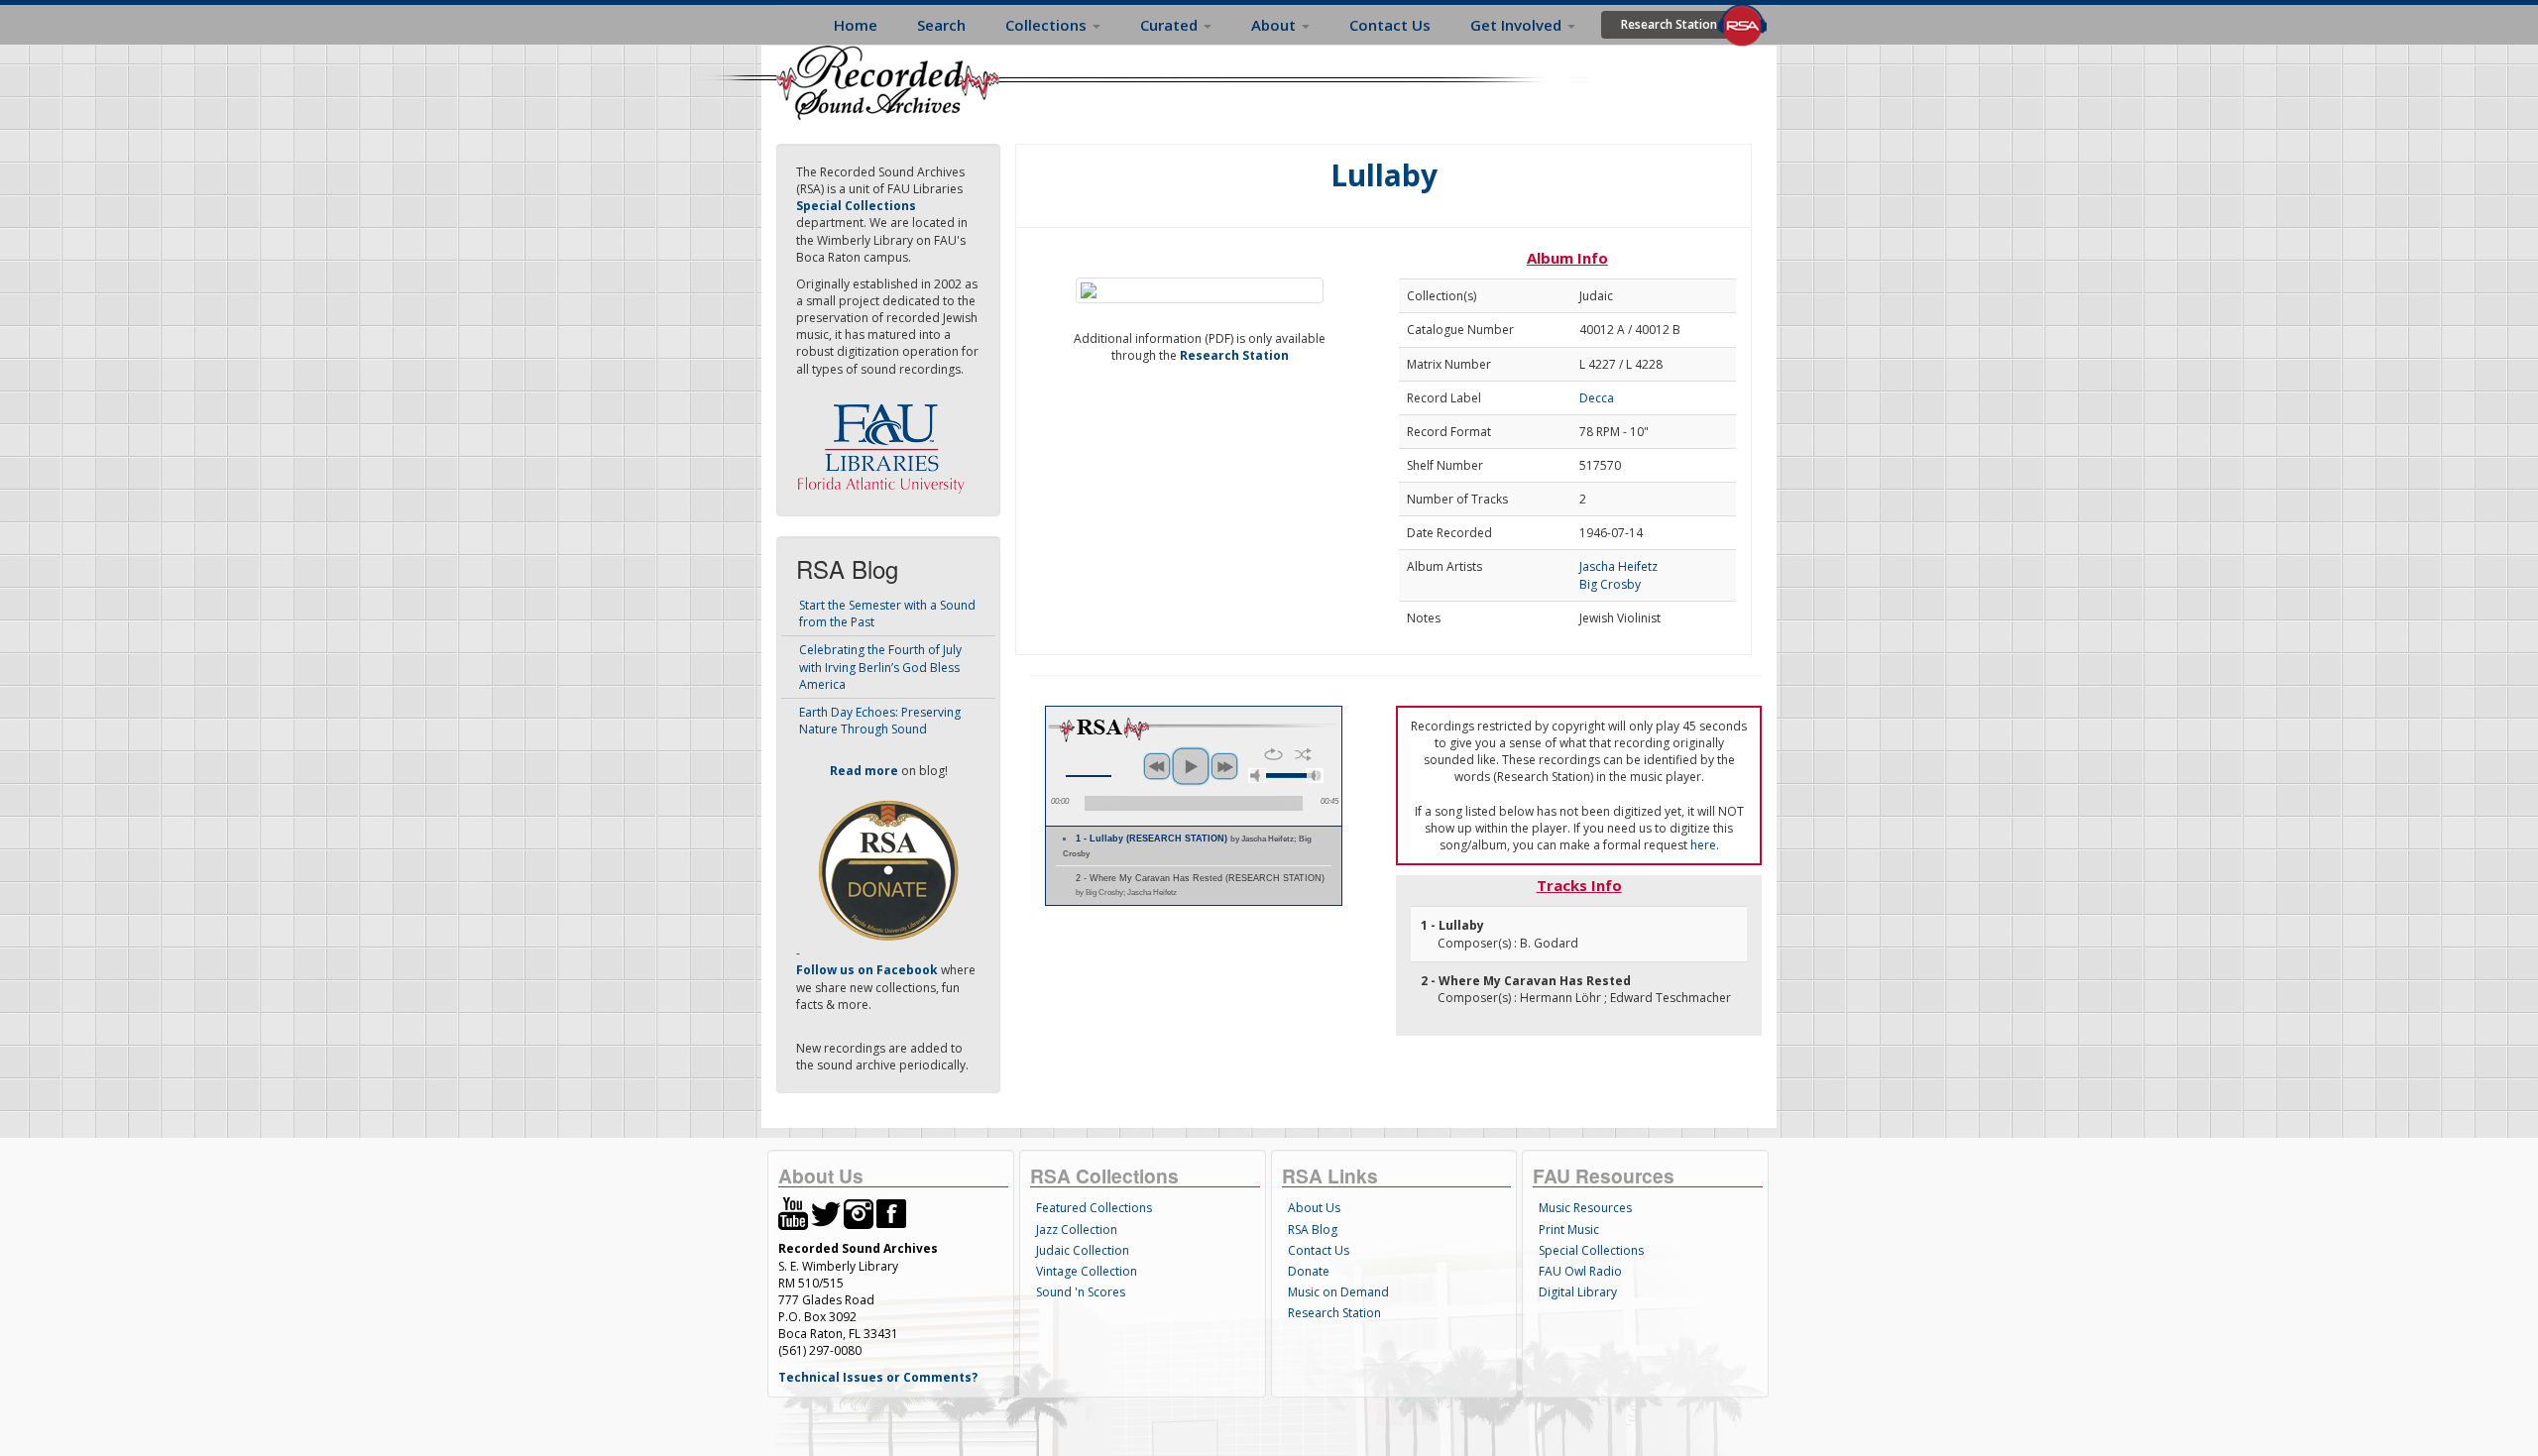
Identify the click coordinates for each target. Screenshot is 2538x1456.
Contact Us (1390, 25)
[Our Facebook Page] (891, 1213)
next (1224, 766)
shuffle (1303, 754)
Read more (864, 771)
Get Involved (1518, 25)
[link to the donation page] (888, 870)
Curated (1171, 25)
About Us (1314, 1208)
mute (1257, 776)
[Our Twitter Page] (826, 1213)
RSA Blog (1313, 1230)
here (1703, 845)
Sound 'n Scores (1081, 1292)
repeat (1273, 754)
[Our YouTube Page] (793, 1213)
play (1191, 766)
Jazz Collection (1077, 1230)
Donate (1309, 1271)
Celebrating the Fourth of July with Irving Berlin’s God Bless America (880, 667)
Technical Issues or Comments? (878, 1377)
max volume (1315, 776)
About (1275, 25)
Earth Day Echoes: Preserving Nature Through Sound (880, 721)
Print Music (1569, 1230)
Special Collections (1591, 1250)
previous (1157, 766)
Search (941, 25)
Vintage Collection (1087, 1271)
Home (856, 25)
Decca (1597, 398)
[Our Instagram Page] (859, 1213)
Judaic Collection (1083, 1250)
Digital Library (1578, 1292)
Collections (1048, 25)
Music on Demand (1338, 1292)
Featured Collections (1094, 1208)
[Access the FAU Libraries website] (885, 441)
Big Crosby (1610, 584)
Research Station (1669, 24)
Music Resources (1585, 1208)
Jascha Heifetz (1618, 566)
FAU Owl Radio (1580, 1271)
